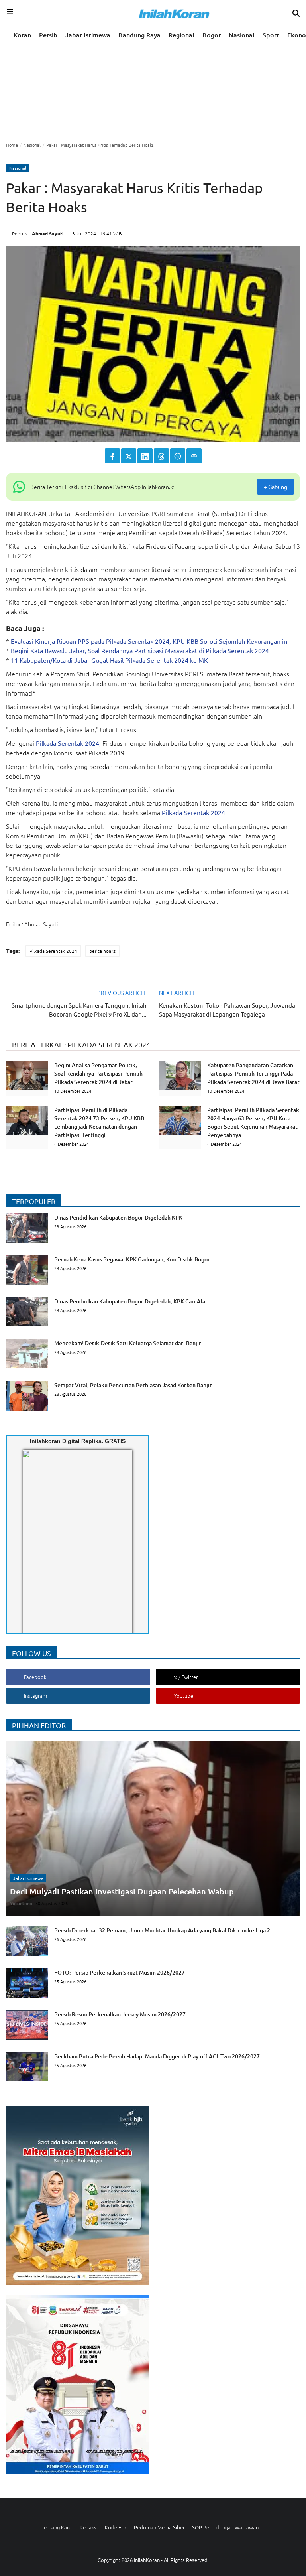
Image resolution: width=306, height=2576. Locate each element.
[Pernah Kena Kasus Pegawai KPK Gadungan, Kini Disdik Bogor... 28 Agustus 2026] (110, 1282)
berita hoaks (102, 951)
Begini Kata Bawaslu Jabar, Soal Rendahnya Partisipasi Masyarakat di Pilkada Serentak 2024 (140, 650)
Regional (181, 35)
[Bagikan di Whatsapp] (178, 456)
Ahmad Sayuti (48, 233)
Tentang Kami (57, 2527)
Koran (22, 35)
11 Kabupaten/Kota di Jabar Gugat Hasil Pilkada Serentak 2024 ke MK (109, 660)
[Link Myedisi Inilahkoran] (32, 1548)
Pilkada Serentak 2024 (68, 743)
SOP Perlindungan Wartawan (225, 2527)
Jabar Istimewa (88, 35)
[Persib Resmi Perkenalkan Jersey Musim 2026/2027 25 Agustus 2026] (96, 2037)
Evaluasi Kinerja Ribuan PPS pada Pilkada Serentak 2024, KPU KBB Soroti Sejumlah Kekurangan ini (150, 641)
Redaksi (89, 2527)
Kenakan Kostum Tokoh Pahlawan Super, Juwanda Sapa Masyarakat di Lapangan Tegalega (227, 1010)
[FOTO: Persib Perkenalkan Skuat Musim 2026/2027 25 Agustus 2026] (95, 1995)
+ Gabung (276, 487)
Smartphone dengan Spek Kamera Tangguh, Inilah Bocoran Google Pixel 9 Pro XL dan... (79, 1010)
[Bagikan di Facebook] (112, 456)
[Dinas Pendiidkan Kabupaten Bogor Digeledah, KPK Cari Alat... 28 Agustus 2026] (109, 1324)
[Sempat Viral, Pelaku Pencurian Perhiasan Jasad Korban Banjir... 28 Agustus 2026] (111, 1408)
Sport (271, 35)
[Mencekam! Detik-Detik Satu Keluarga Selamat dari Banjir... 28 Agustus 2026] (106, 1366)
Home (12, 145)
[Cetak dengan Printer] (194, 456)
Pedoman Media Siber (159, 2527)
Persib (48, 35)
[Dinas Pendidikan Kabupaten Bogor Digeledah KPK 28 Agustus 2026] (94, 1240)
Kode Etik (116, 2527)
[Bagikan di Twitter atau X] (129, 456)
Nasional (242, 35)
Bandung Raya (139, 35)
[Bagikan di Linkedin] (145, 456)
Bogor (212, 35)
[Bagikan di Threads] (161, 456)
